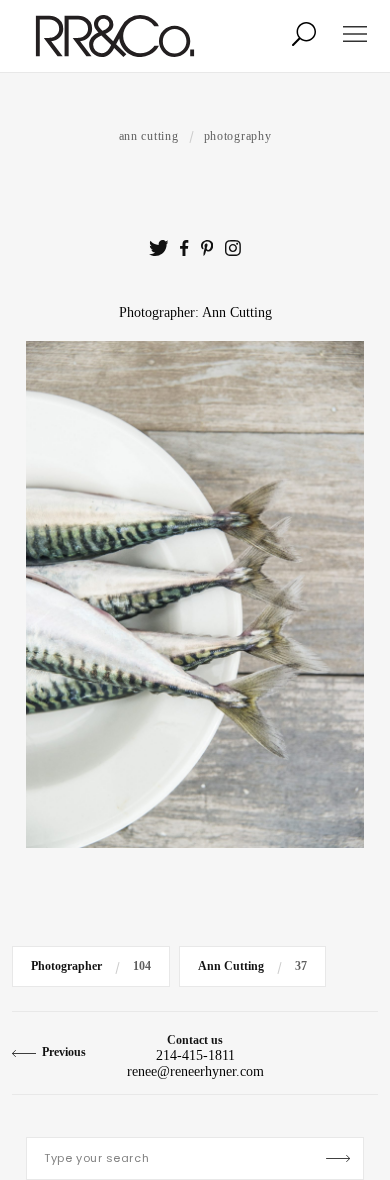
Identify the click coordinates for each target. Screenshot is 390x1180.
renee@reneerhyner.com (195, 1071)
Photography (238, 136)
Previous (64, 1052)
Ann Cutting (149, 136)
